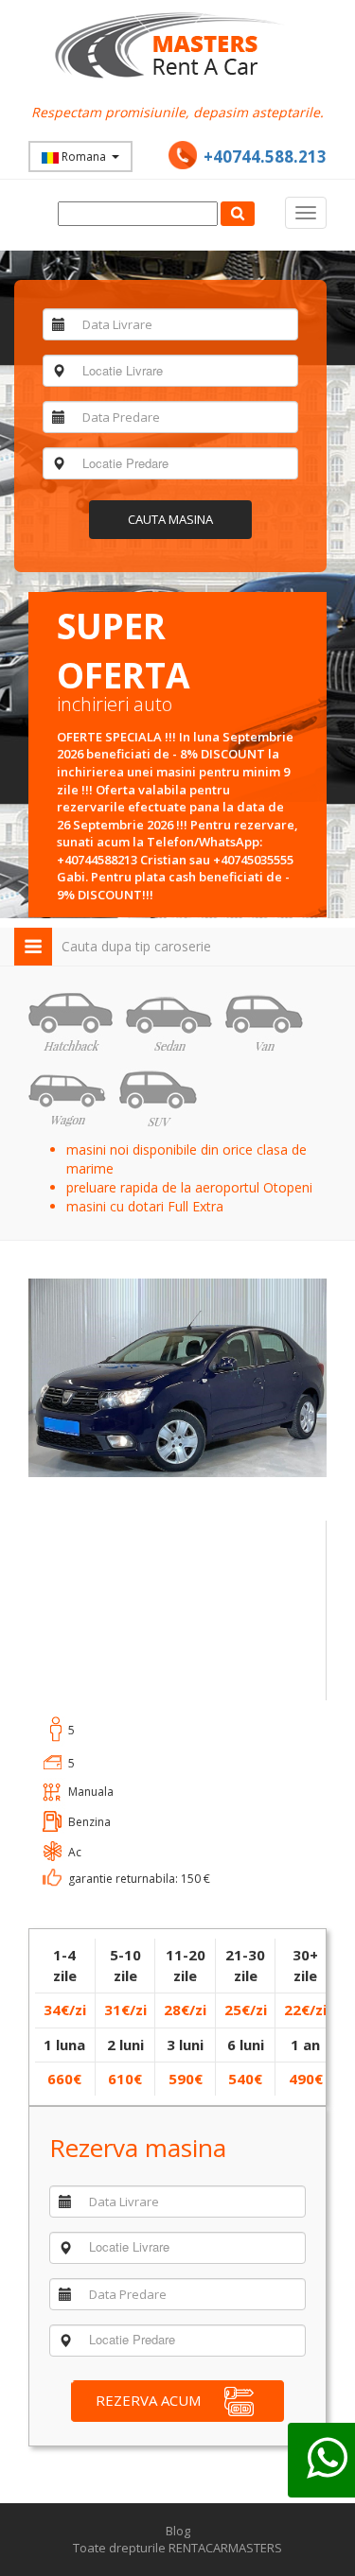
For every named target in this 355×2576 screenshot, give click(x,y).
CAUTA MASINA (170, 519)
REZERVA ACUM (148, 2400)
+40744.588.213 (265, 157)
